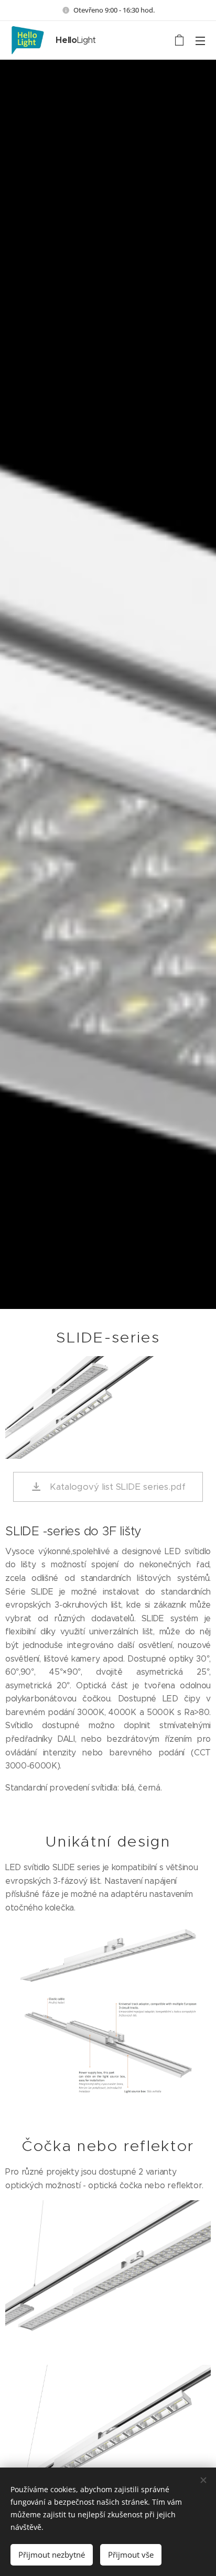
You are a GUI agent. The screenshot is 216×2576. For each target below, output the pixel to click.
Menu (200, 40)
